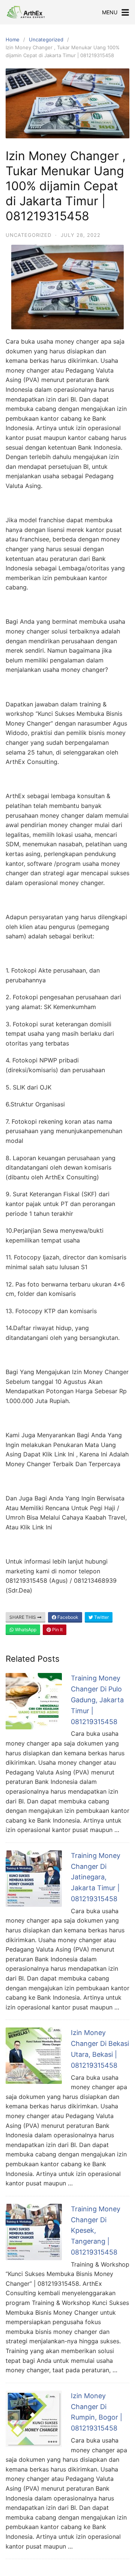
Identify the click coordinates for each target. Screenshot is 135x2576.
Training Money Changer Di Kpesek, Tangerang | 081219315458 (96, 2231)
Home (13, 39)
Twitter (101, 1617)
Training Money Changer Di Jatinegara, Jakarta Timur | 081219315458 (96, 1877)
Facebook (67, 1617)
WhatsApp (25, 1630)
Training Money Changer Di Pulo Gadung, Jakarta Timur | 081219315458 (97, 1700)
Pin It (57, 1630)
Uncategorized (46, 39)
